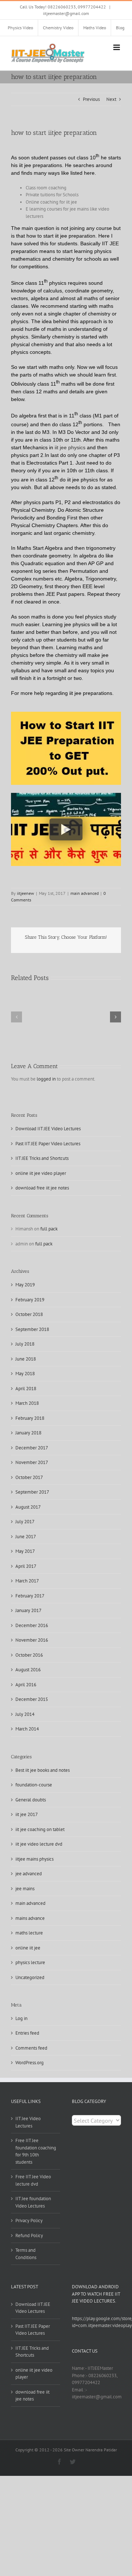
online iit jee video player (41, 1173)
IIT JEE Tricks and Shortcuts (42, 1158)
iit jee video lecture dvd (39, 1844)
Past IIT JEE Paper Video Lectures (48, 1144)
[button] (16, 1017)
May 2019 (25, 1285)
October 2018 (29, 1314)
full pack (49, 1229)
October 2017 (29, 1477)
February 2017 (30, 1596)
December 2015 (32, 1699)
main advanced (85, 893)
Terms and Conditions (26, 2254)
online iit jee (28, 1948)
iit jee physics (70, 447)
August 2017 (28, 1507)
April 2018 (26, 1389)
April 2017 (26, 1566)
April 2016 (26, 1685)
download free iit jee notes (42, 1188)
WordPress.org (30, 2063)
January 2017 (28, 1610)
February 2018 (30, 1418)
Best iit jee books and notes (43, 1770)
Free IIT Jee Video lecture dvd (33, 2180)
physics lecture (30, 1962)
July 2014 (25, 1714)
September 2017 (32, 1492)
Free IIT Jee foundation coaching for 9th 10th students (36, 2151)
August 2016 (28, 1670)
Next (111, 99)
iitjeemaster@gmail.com (66, 13)
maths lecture (29, 1933)
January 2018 (28, 1433)
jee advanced (29, 1874)
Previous (91, 99)
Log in (21, 2018)
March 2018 (27, 1403)
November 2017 (32, 1462)
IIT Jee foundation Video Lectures (33, 2202)
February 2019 (30, 1300)
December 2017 (32, 1448)
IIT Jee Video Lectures (28, 2122)
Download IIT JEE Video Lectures (48, 1129)
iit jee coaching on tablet (40, 1829)
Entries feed (27, 2033)
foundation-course (34, 1785)
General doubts (31, 1800)
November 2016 (32, 1640)
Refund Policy (29, 2235)
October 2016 (29, 1655)
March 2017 (27, 1581)
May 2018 (25, 1374)
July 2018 (25, 1344)
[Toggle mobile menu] (117, 47)
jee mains (25, 1889)
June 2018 (26, 1359)
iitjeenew (25, 893)
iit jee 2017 (27, 1814)
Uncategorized (30, 1977)
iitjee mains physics (34, 1859)
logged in (46, 1079)
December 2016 (32, 1625)
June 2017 (26, 1537)
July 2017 (25, 1522)
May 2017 (25, 1551)
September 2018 (32, 1329)
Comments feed (31, 2048)
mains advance (30, 1918)
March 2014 (27, 1729)
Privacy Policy (29, 2221)
